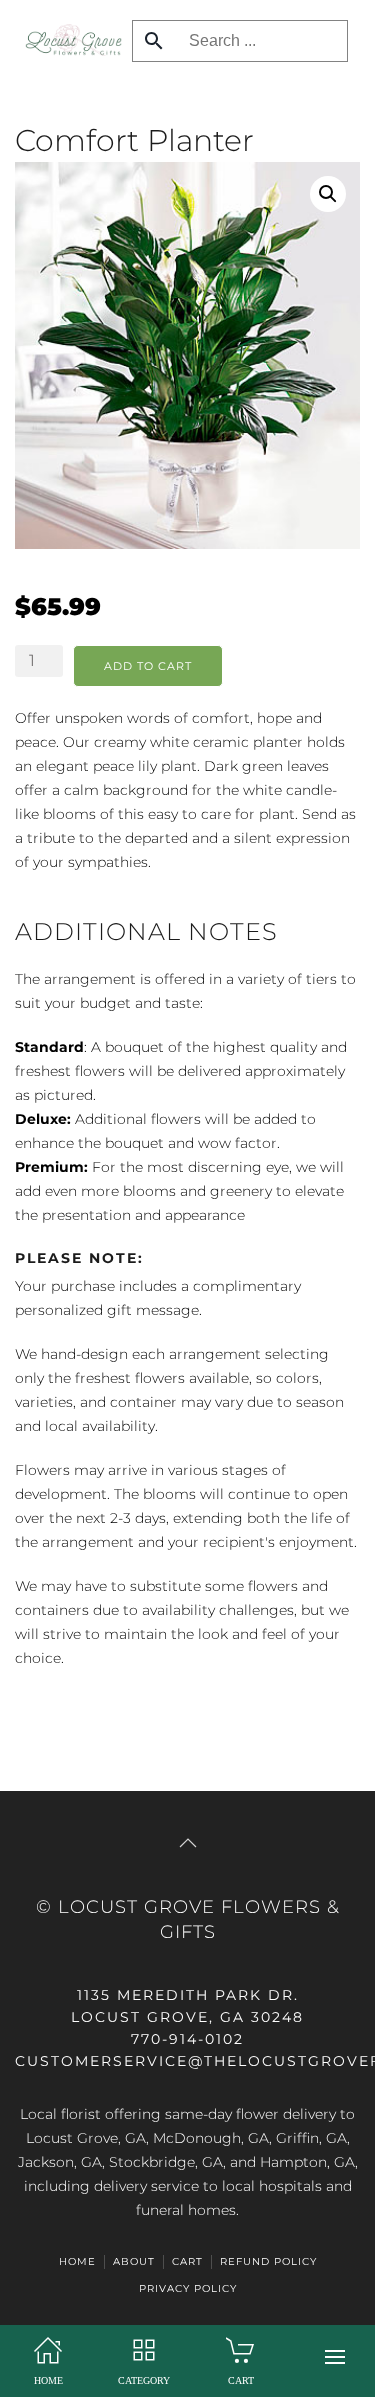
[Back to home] (68, 40)
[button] (335, 2357)
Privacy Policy (188, 2288)
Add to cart (148, 666)
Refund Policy (268, 2261)
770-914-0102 (187, 2039)
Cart (187, 2261)
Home (77, 2261)
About (134, 2261)
